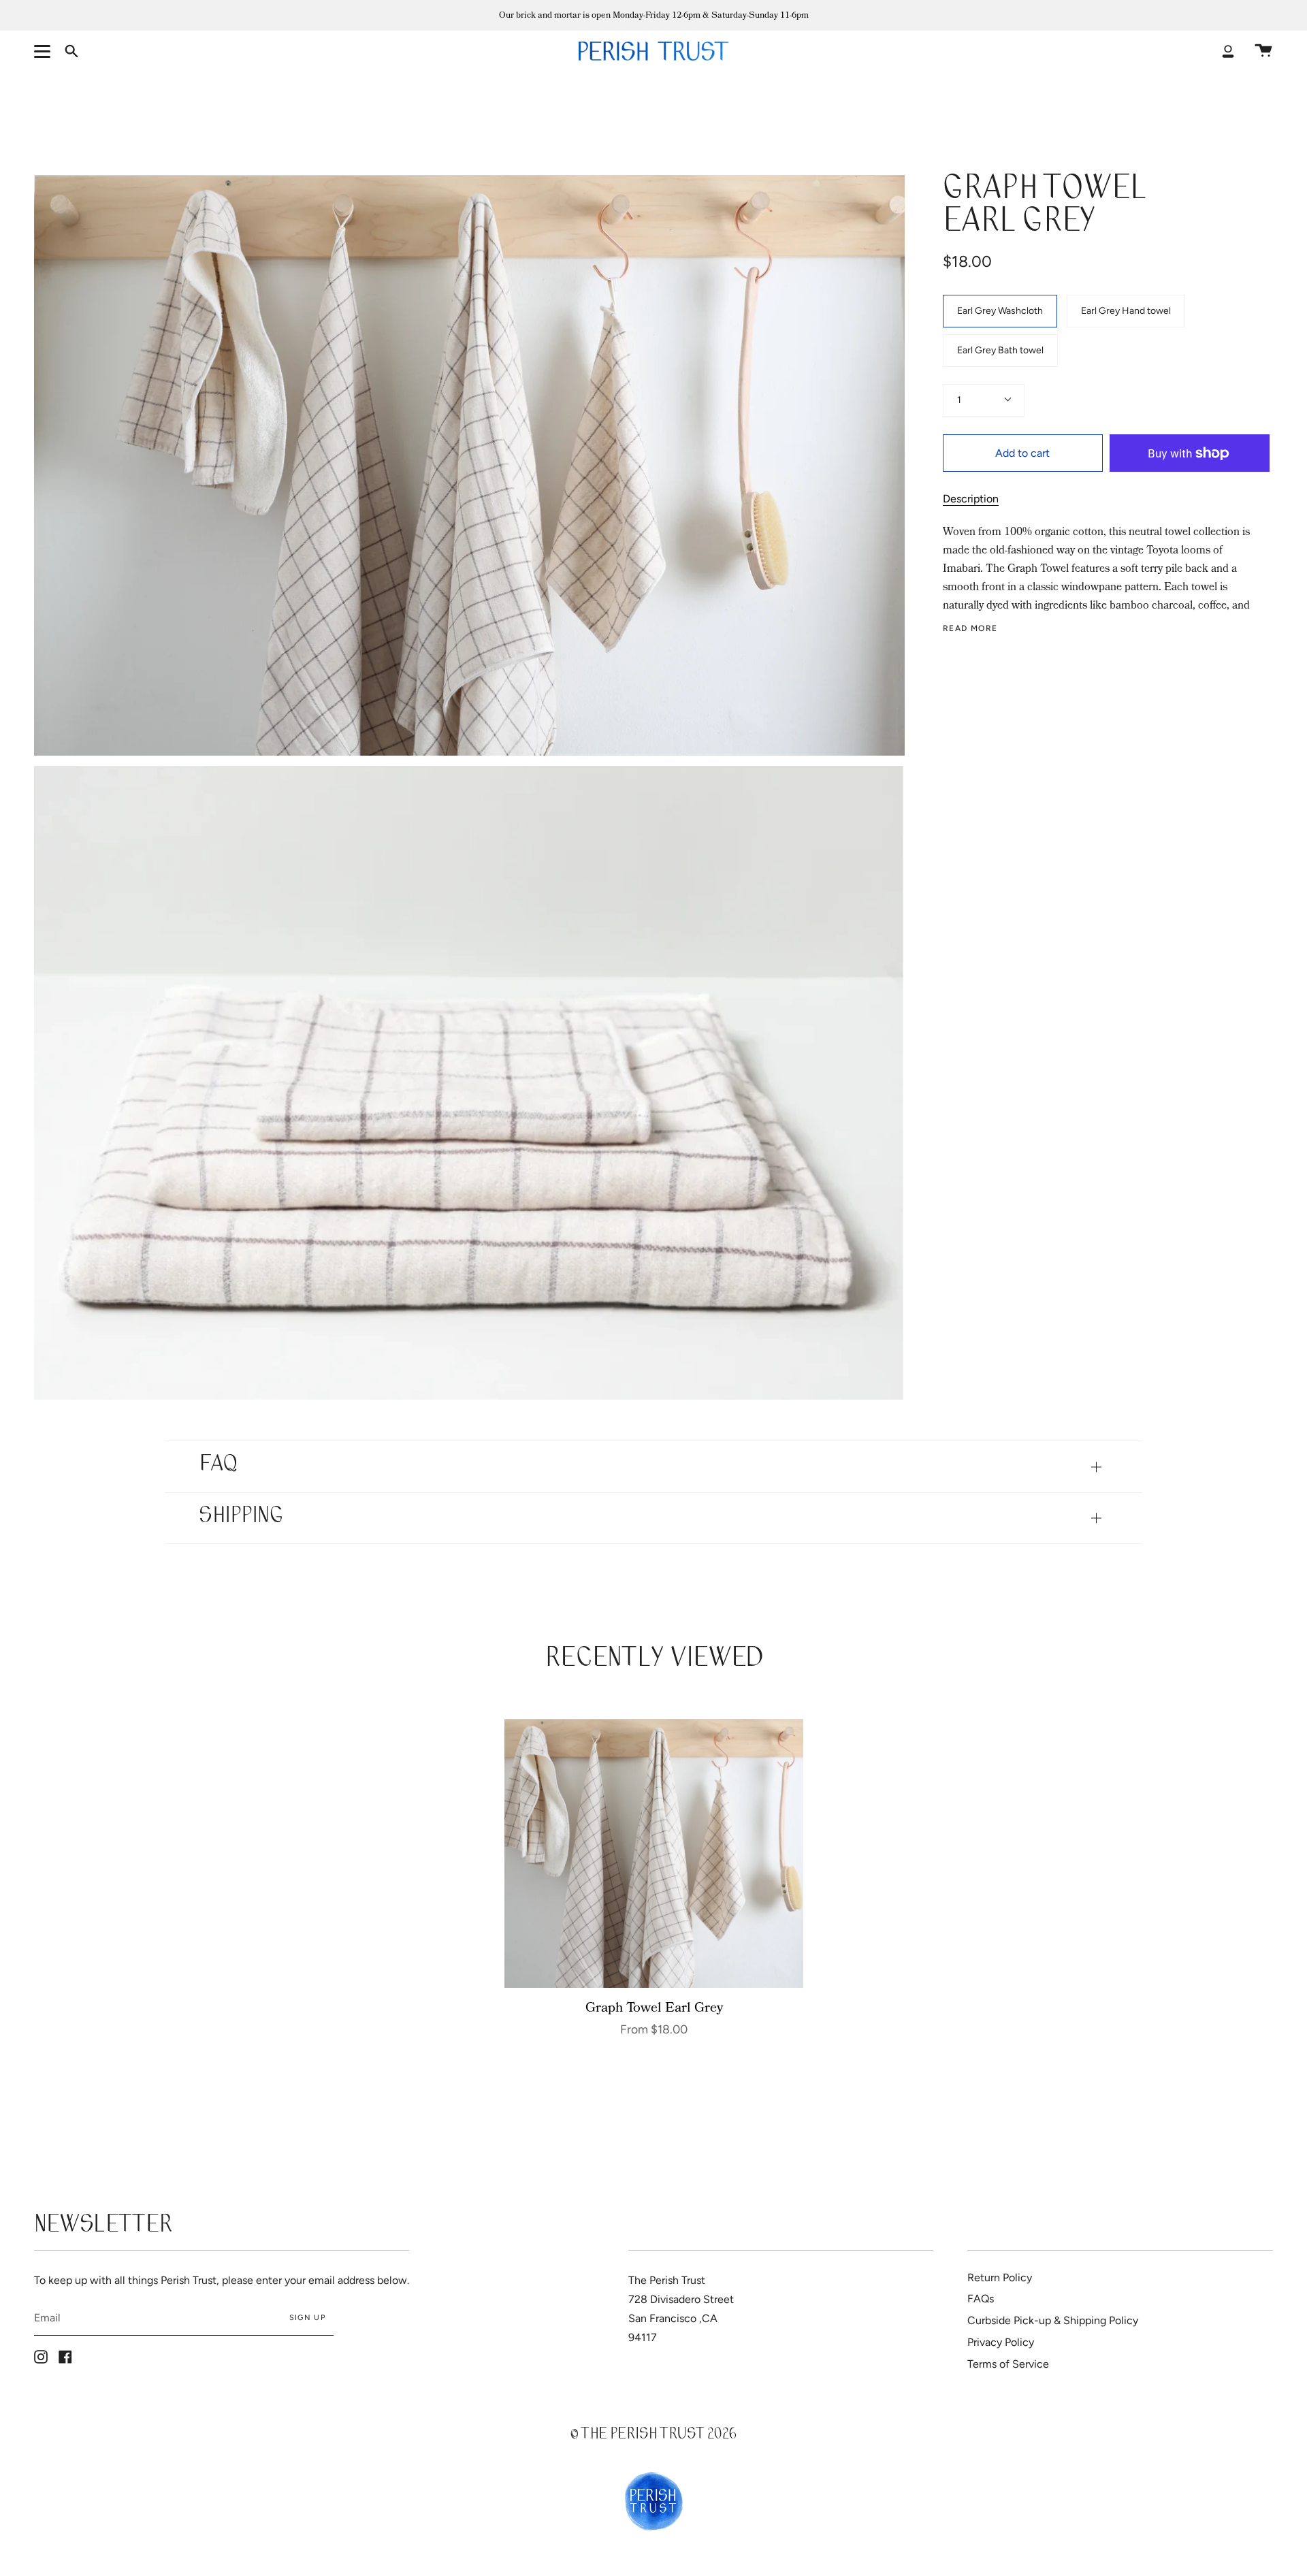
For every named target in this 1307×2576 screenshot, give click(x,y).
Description (971, 499)
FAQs (981, 2299)
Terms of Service (1008, 2364)
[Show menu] (44, 51)
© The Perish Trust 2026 (653, 2435)
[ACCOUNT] (1228, 51)
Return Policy (1000, 2277)
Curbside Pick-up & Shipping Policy (1053, 2320)
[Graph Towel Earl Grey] (654, 1854)
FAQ (218, 1466)
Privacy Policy (1001, 2342)
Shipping (241, 1518)
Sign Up (307, 2318)
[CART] (1263, 51)
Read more (970, 628)
